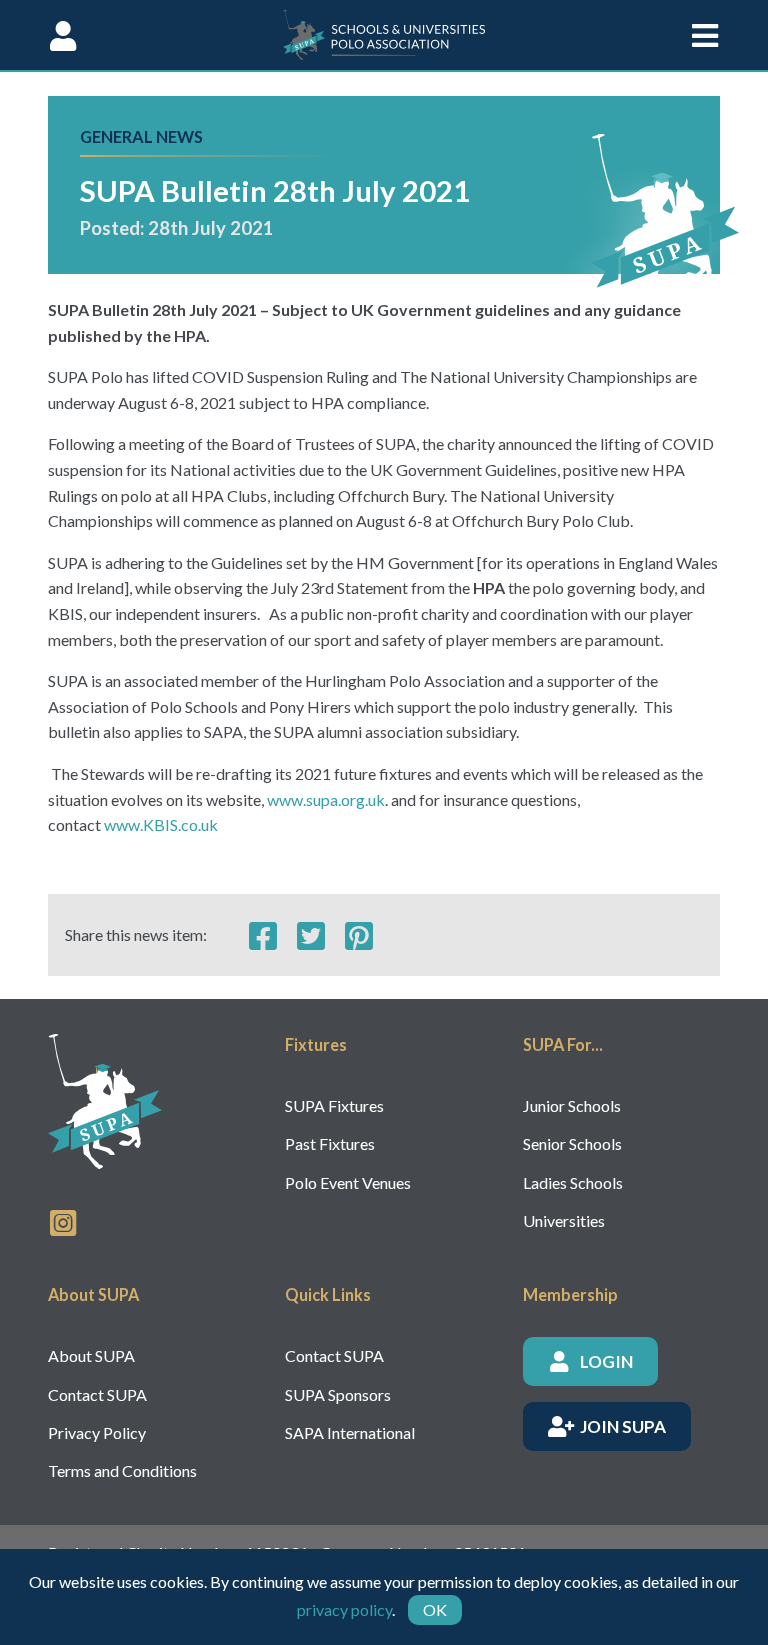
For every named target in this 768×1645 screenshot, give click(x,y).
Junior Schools (572, 1105)
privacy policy (344, 1609)
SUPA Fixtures (334, 1105)
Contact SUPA (97, 1394)
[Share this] (263, 935)
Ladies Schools (573, 1182)
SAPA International (350, 1432)
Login (606, 1361)
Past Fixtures (330, 1143)
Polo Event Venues (348, 1182)
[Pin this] (359, 935)
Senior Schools (572, 1143)
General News (141, 136)
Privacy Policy (97, 1432)
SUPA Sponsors (338, 1394)
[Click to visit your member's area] (63, 35)
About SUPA (91, 1355)
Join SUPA (623, 1426)
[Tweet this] (311, 935)
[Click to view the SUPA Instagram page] (63, 1221)
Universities (564, 1220)
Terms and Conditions (122, 1470)
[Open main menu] (705, 35)
